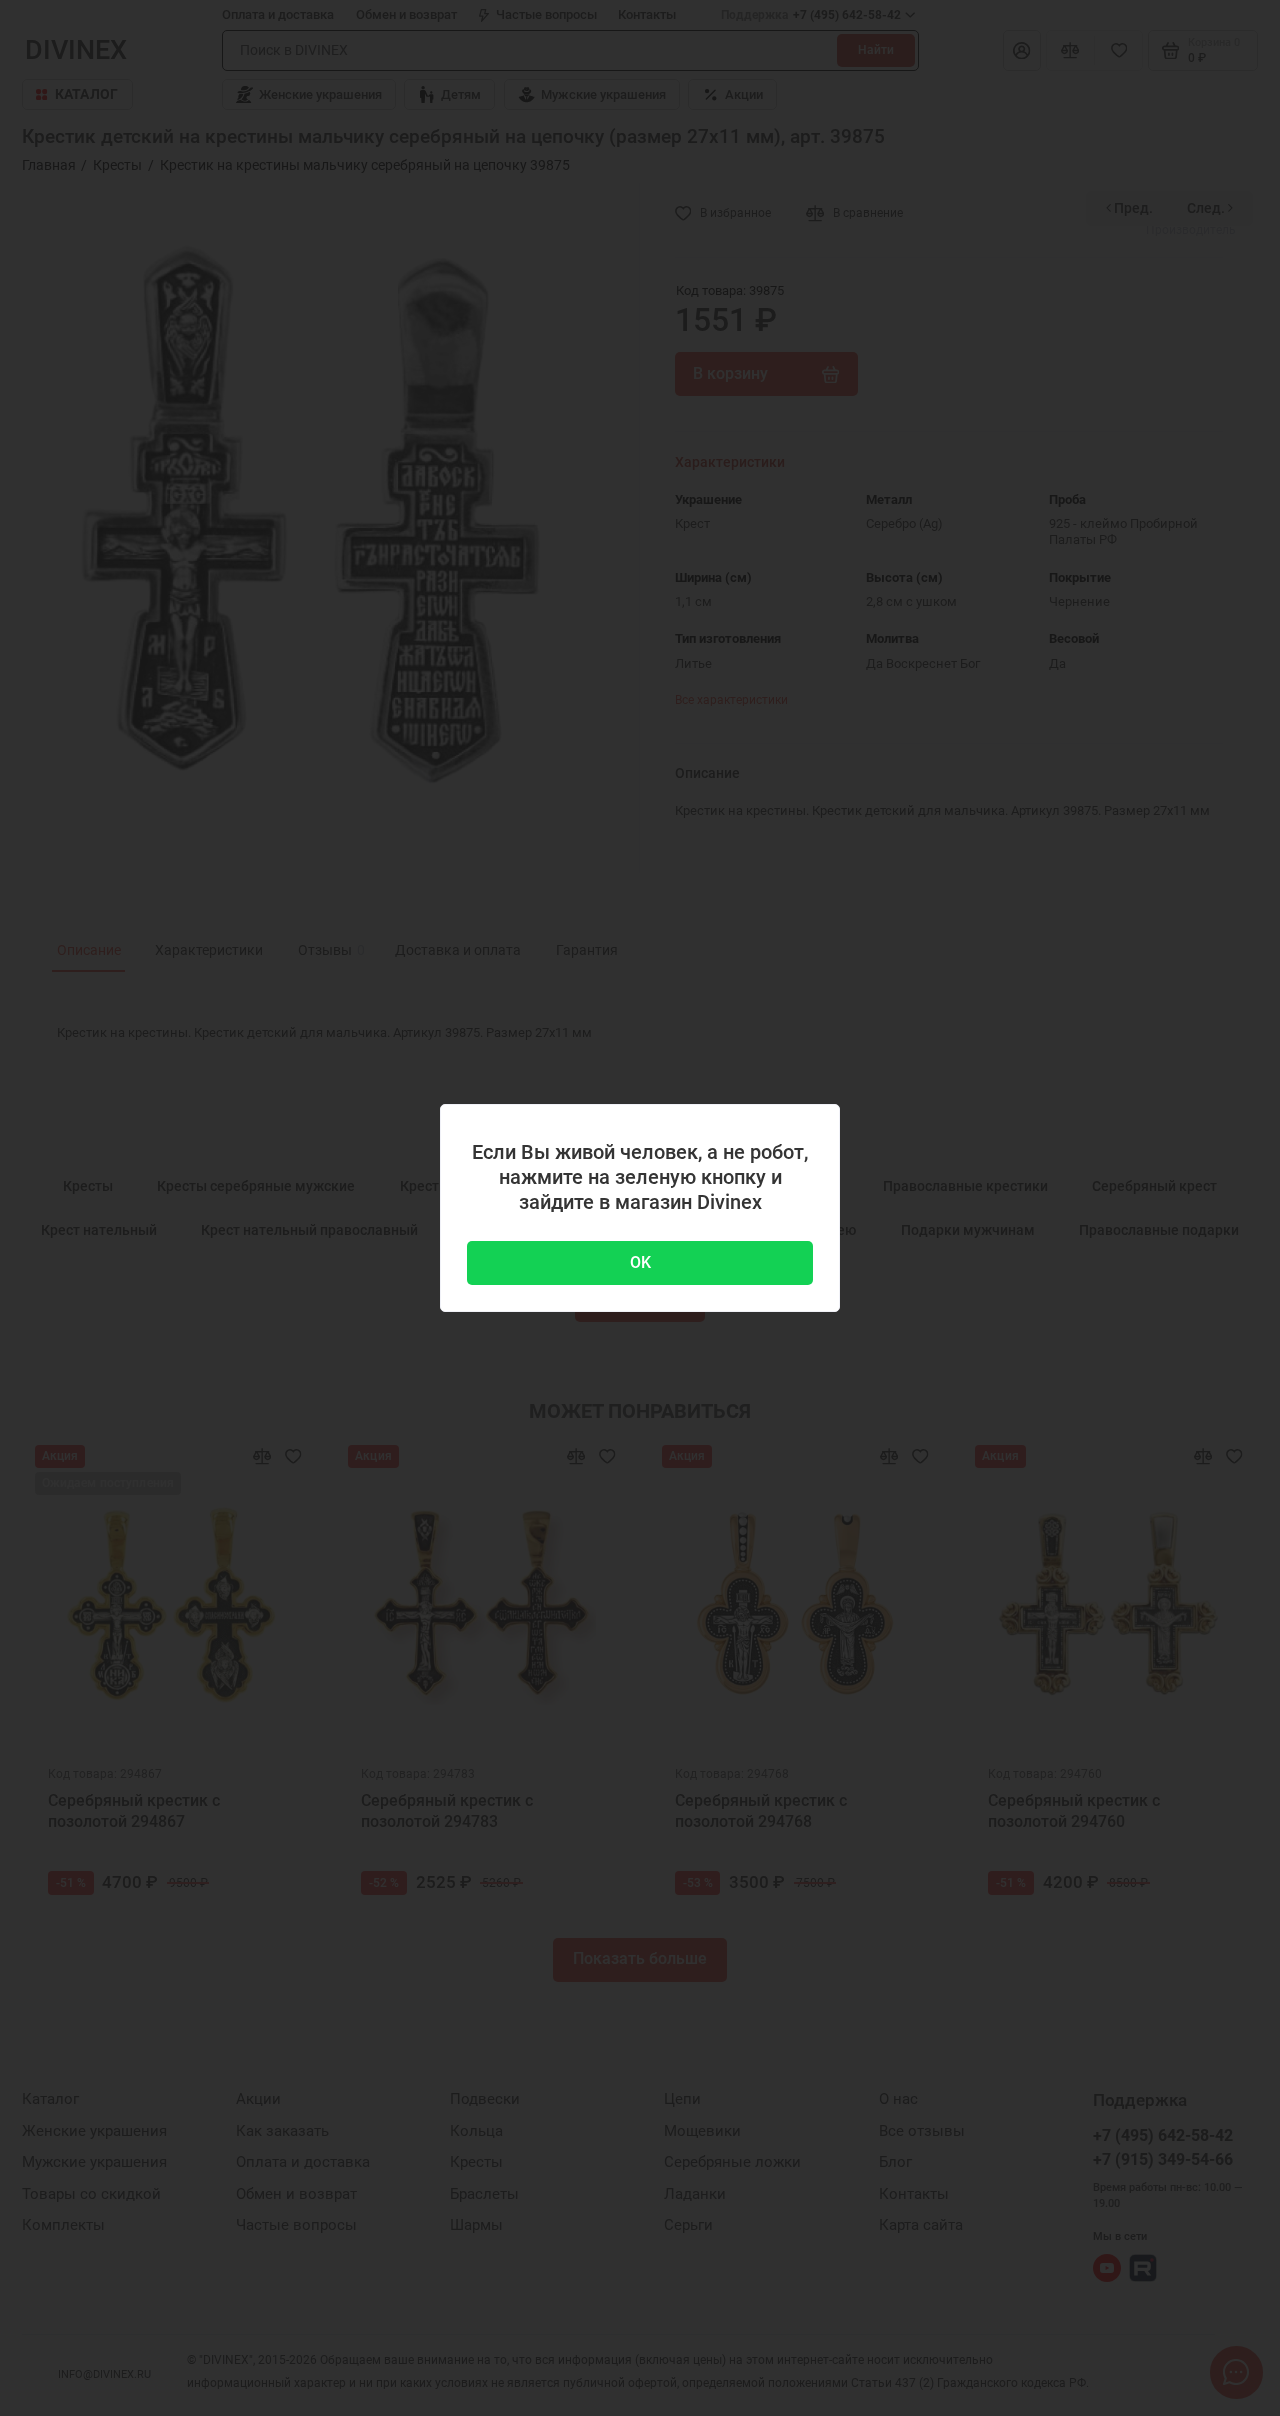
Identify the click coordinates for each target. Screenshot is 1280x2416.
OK (640, 1262)
